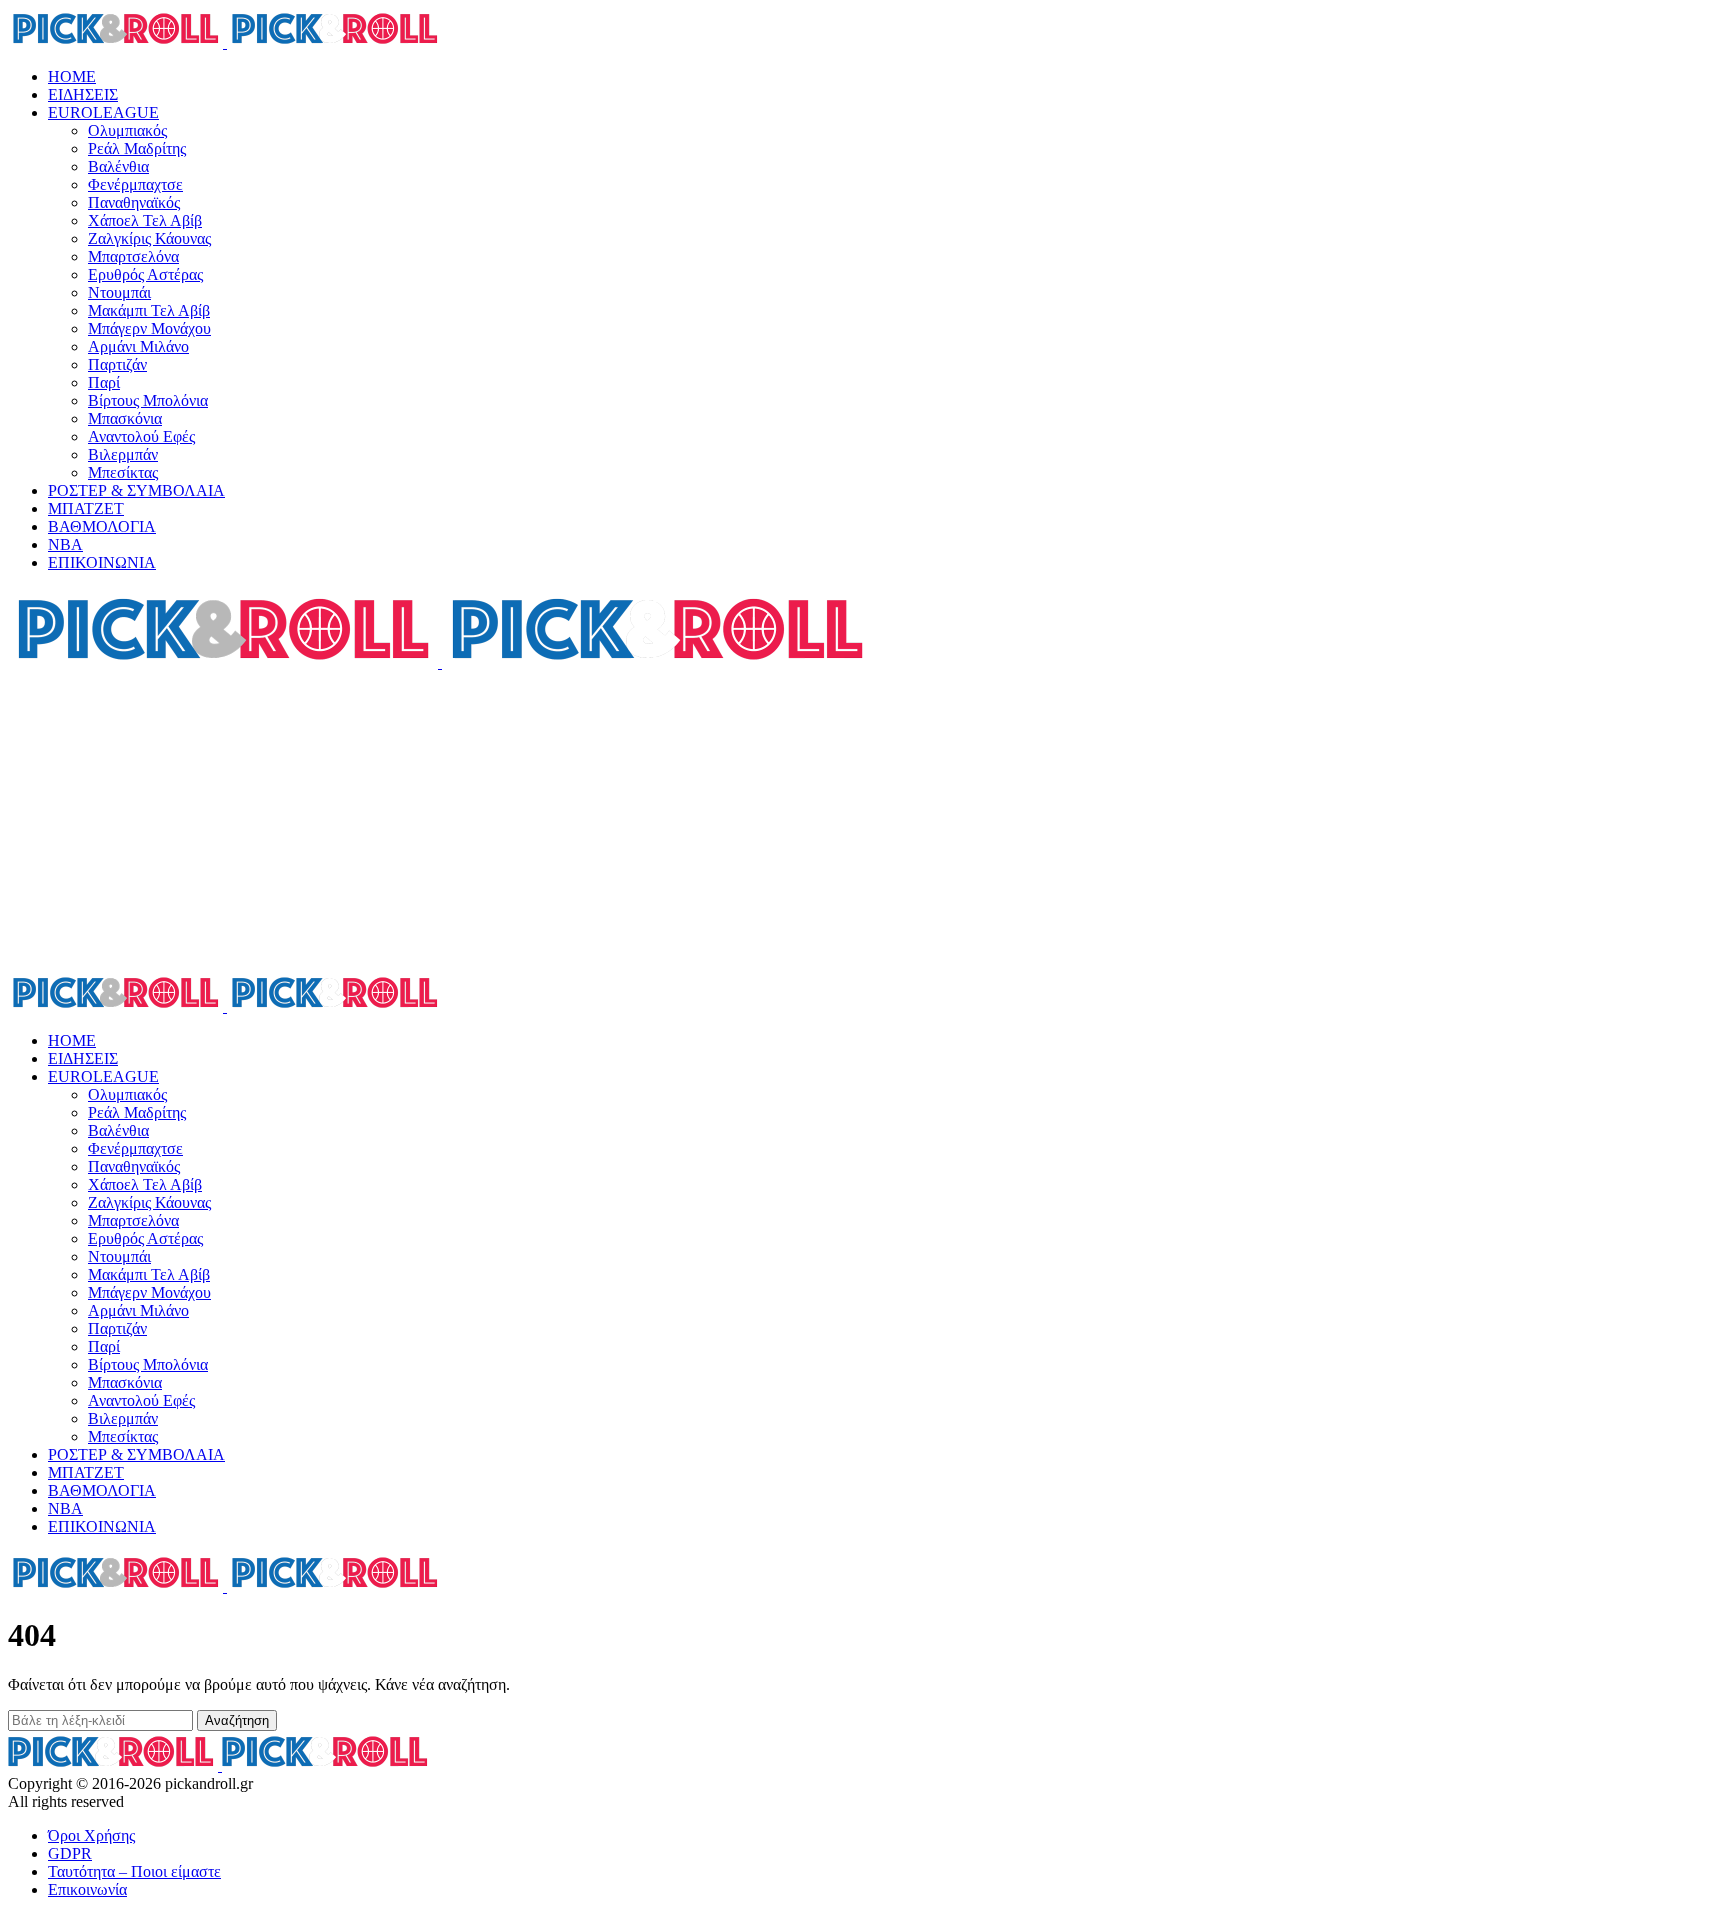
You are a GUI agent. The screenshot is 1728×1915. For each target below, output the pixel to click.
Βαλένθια (118, 166)
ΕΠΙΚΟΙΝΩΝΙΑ (102, 562)
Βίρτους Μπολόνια (148, 400)
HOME (72, 76)
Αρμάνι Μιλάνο (138, 346)
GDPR (70, 1853)
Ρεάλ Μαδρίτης (137, 148)
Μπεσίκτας (123, 472)
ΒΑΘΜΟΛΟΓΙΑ (102, 526)
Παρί (104, 382)
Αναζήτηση (237, 1720)
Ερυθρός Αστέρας (145, 274)
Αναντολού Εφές (141, 436)
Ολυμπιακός (127, 130)
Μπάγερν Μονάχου (149, 328)
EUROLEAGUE (103, 112)
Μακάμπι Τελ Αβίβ (149, 310)
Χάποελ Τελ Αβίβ (145, 220)
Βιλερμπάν (123, 454)
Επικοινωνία (87, 1889)
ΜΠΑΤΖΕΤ (86, 508)
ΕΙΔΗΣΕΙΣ (83, 94)
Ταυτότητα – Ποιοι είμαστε (134, 1871)
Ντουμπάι (119, 292)
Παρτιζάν (117, 364)
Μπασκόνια (125, 418)
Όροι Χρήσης (91, 1835)
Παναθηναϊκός (134, 202)
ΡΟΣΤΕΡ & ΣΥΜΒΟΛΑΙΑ (136, 490)
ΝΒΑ (65, 544)
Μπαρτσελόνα (133, 256)
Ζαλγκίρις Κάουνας (149, 238)
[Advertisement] (864, 822)
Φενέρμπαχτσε (135, 184)
